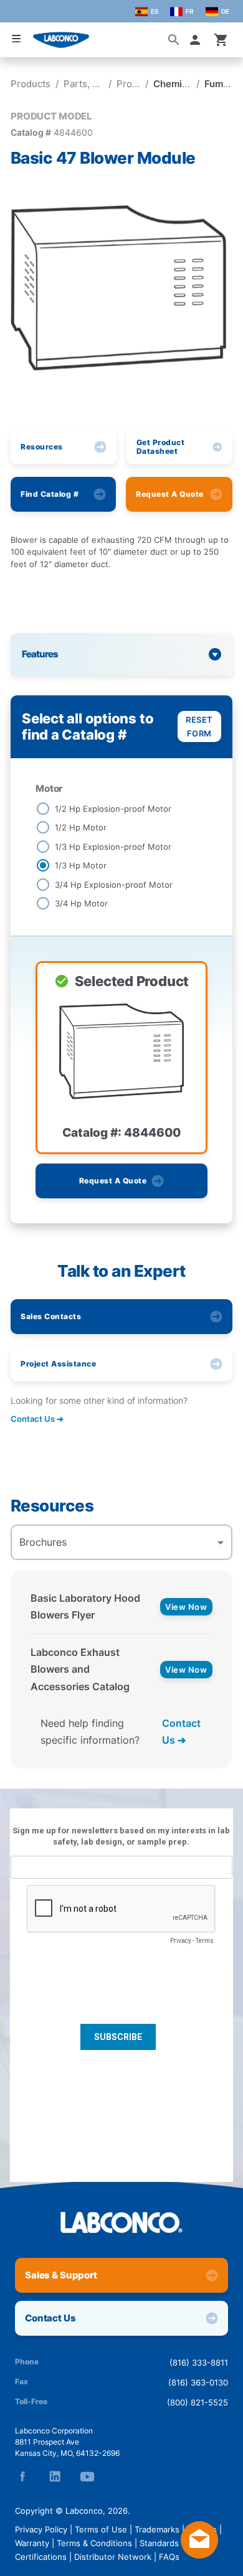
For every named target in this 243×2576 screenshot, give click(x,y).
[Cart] (221, 40)
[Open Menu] (16, 39)
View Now (186, 1607)
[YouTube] (87, 2476)
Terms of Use (101, 2529)
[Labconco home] (121, 2222)
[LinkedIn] (55, 2476)
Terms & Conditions (94, 2543)
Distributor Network (113, 2557)
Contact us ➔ (37, 1419)
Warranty (32, 2543)
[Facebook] (22, 2476)
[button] (198, 40)
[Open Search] (174, 40)
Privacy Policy (41, 2529)
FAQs (169, 2557)
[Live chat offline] (199, 2555)
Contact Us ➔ (181, 1732)
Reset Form (199, 726)
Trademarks (157, 2529)
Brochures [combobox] (43, 1542)
